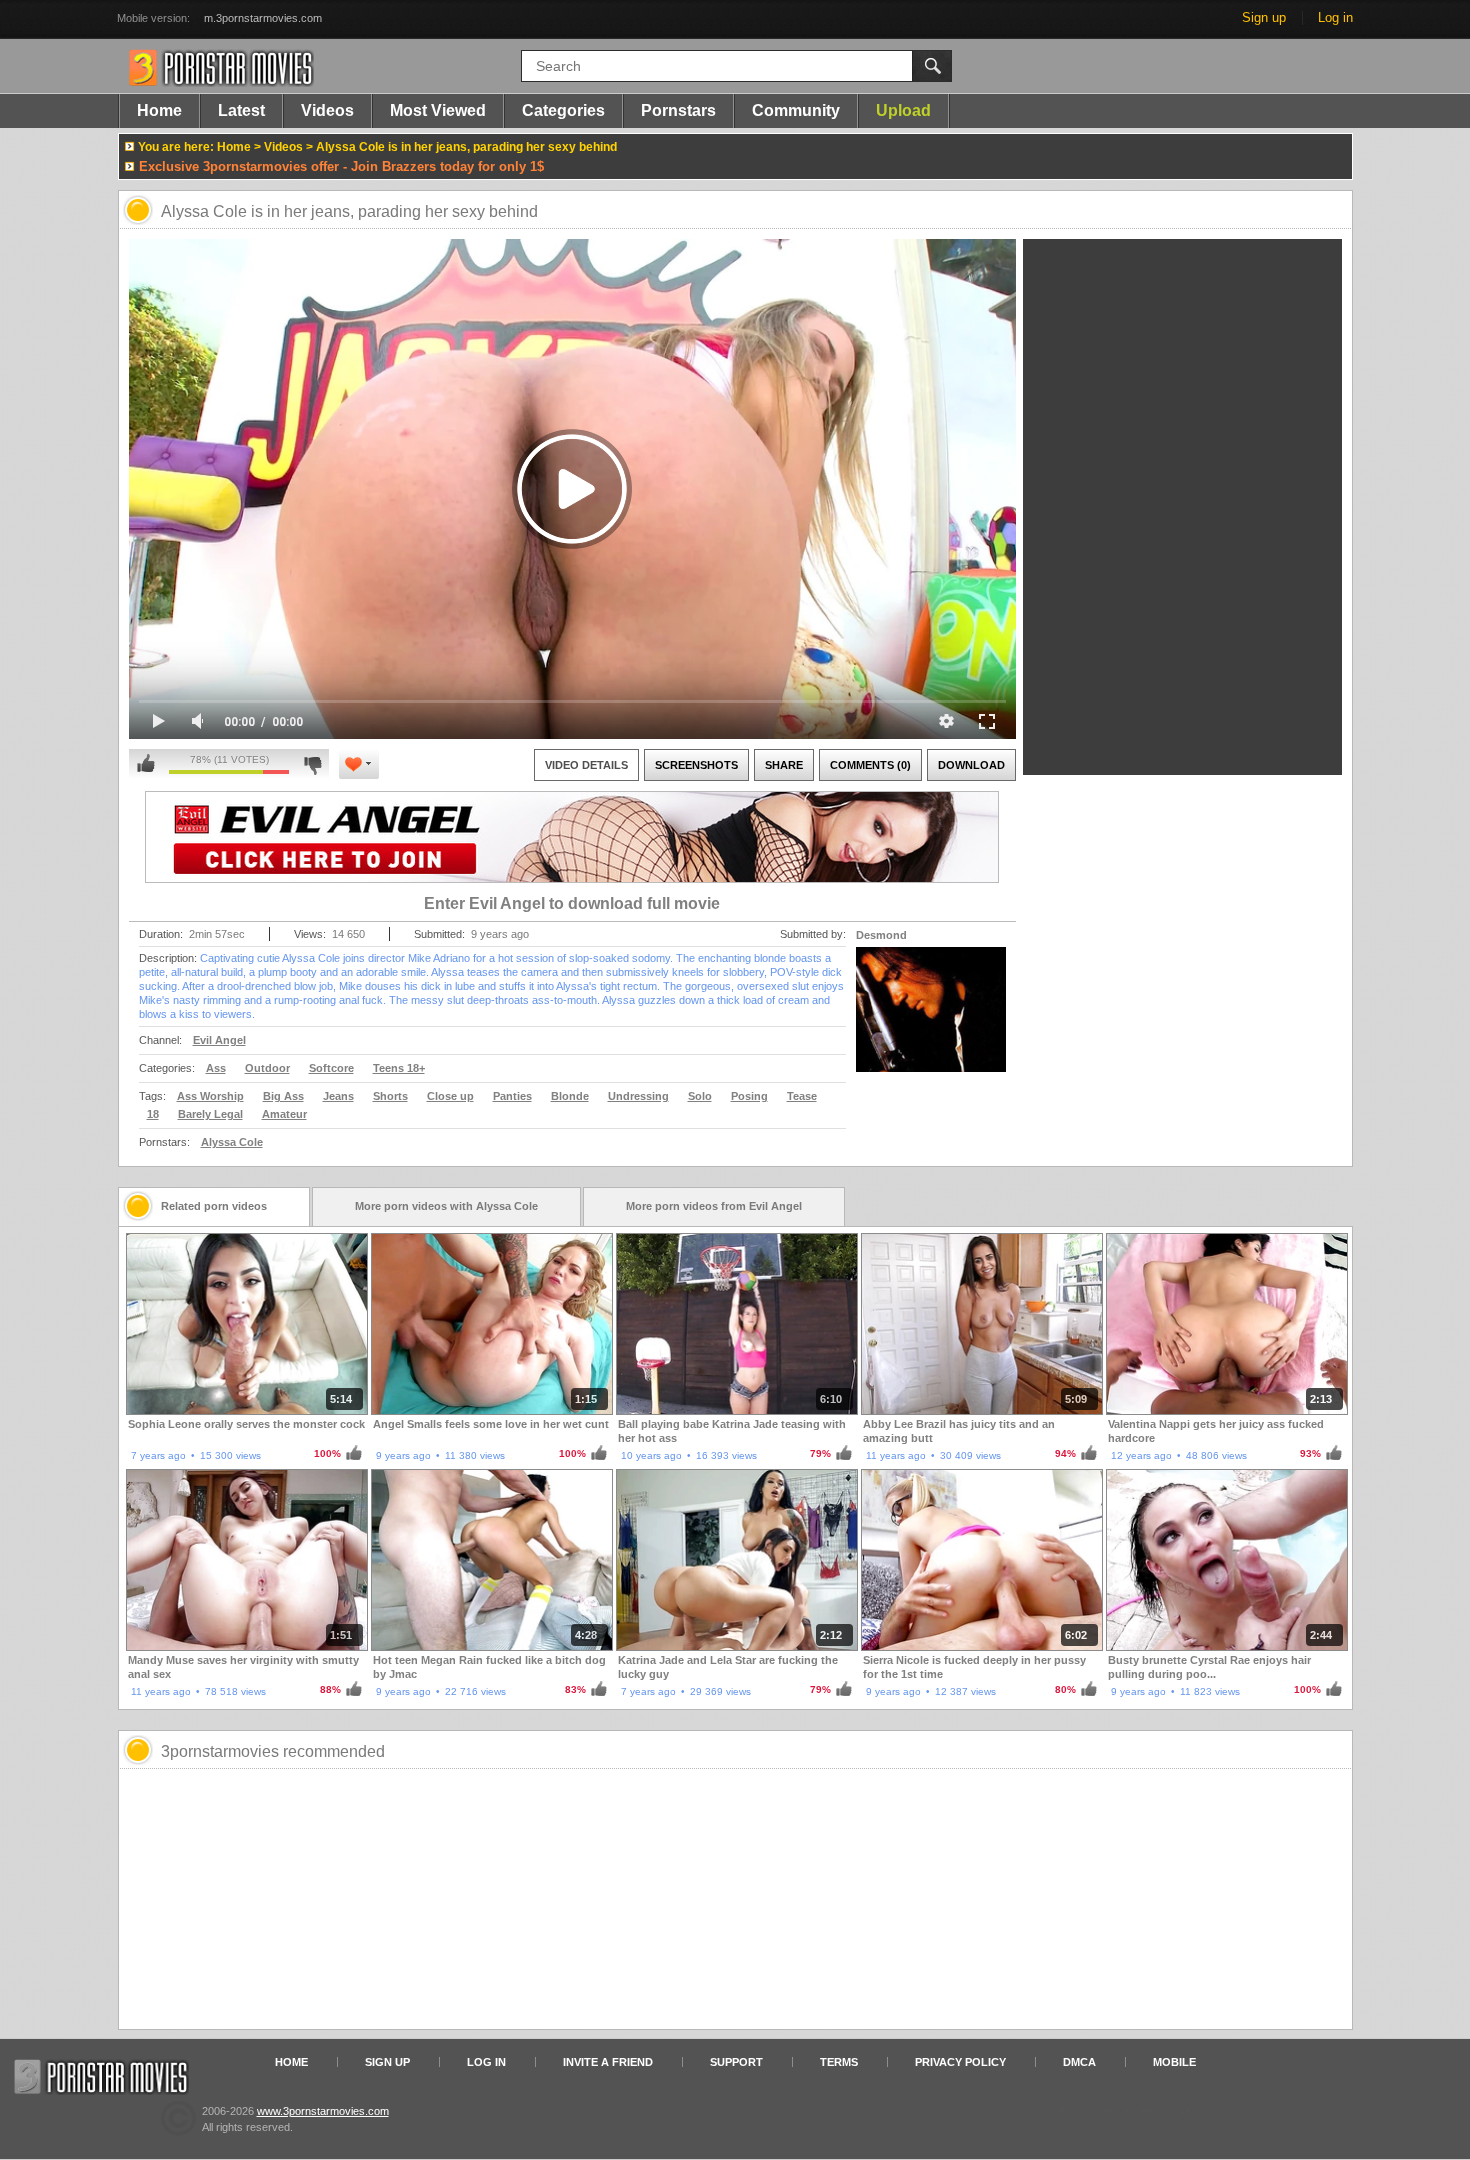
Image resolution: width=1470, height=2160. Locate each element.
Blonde (570, 1096)
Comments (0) (870, 765)
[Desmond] (931, 1022)
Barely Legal (210, 1114)
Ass (216, 1068)
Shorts (390, 1096)
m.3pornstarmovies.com (263, 18)
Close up (450, 1096)
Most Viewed (438, 110)
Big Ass (283, 1096)
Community (796, 110)
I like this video (146, 764)
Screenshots (696, 765)
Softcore (331, 1068)
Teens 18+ (399, 1068)
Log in (1335, 17)
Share (784, 765)
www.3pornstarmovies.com (323, 2111)
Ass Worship (210, 1096)
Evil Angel (219, 1040)
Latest (241, 110)
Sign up (1264, 17)
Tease (802, 1096)
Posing (749, 1096)
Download (971, 765)
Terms (839, 2062)
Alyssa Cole (232, 1142)
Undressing (638, 1096)
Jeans (338, 1096)
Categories (563, 110)
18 (153, 1114)
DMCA (1079, 2062)
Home (159, 110)
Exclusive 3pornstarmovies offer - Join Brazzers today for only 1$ (341, 166)
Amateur (284, 1114)
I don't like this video (312, 764)
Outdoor (267, 1068)
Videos (327, 110)
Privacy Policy (960, 2062)
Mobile (1174, 2062)
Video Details (586, 765)
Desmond (881, 935)
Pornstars (678, 110)
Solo (700, 1096)
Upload (903, 110)
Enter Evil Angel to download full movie (572, 903)
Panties (512, 1096)
